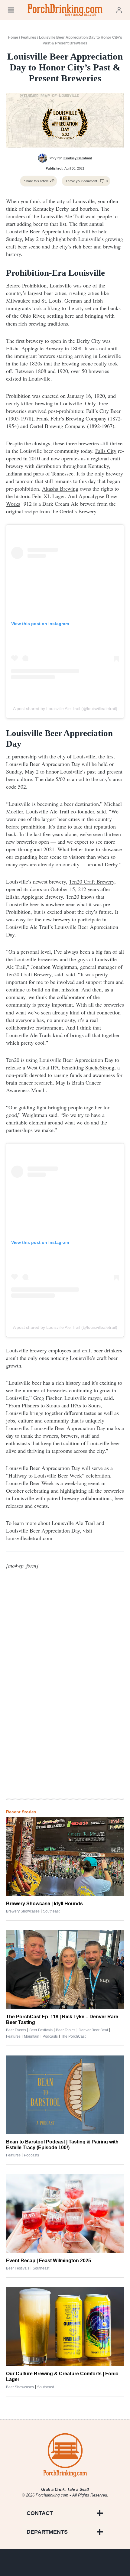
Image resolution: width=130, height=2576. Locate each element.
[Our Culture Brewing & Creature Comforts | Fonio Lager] (65, 2327)
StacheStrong (100, 1067)
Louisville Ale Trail (62, 216)
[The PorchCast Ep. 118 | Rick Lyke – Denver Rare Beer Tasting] (65, 1970)
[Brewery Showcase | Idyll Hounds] (65, 1857)
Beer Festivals (41, 2030)
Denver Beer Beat (93, 2030)
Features (29, 37)
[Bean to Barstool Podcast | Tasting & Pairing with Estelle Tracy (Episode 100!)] (65, 2095)
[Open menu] (11, 10)
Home (13, 37)
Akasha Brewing (60, 488)
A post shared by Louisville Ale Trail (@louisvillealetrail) (65, 709)
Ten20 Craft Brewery (92, 881)
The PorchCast (73, 2036)
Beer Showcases (20, 2387)
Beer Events (16, 2030)
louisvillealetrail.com (29, 1538)
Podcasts (50, 2036)
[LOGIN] (119, 10)
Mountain (32, 2036)
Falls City (106, 451)
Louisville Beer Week (30, 1483)
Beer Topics (66, 2030)
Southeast (51, 1911)
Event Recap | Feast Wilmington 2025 (49, 2261)
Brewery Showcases (23, 1911)
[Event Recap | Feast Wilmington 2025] (65, 2214)
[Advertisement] (65, 1695)
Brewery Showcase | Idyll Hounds (44, 1904)
